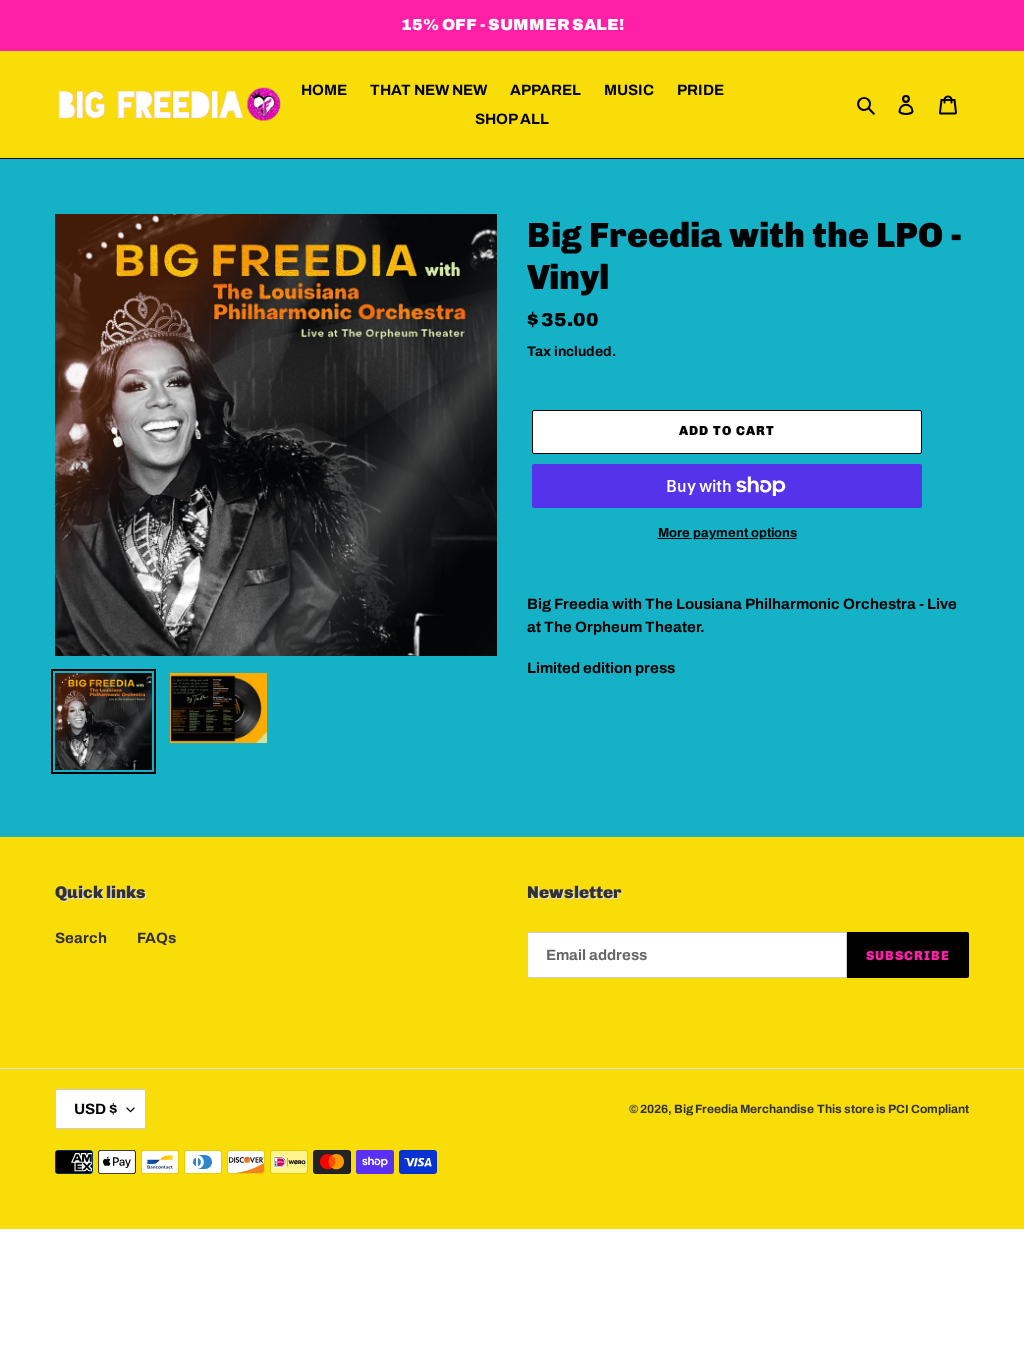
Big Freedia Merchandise (744, 1109)
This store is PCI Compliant (893, 1109)
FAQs (156, 938)
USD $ (95, 1109)
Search (81, 938)
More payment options (727, 533)
